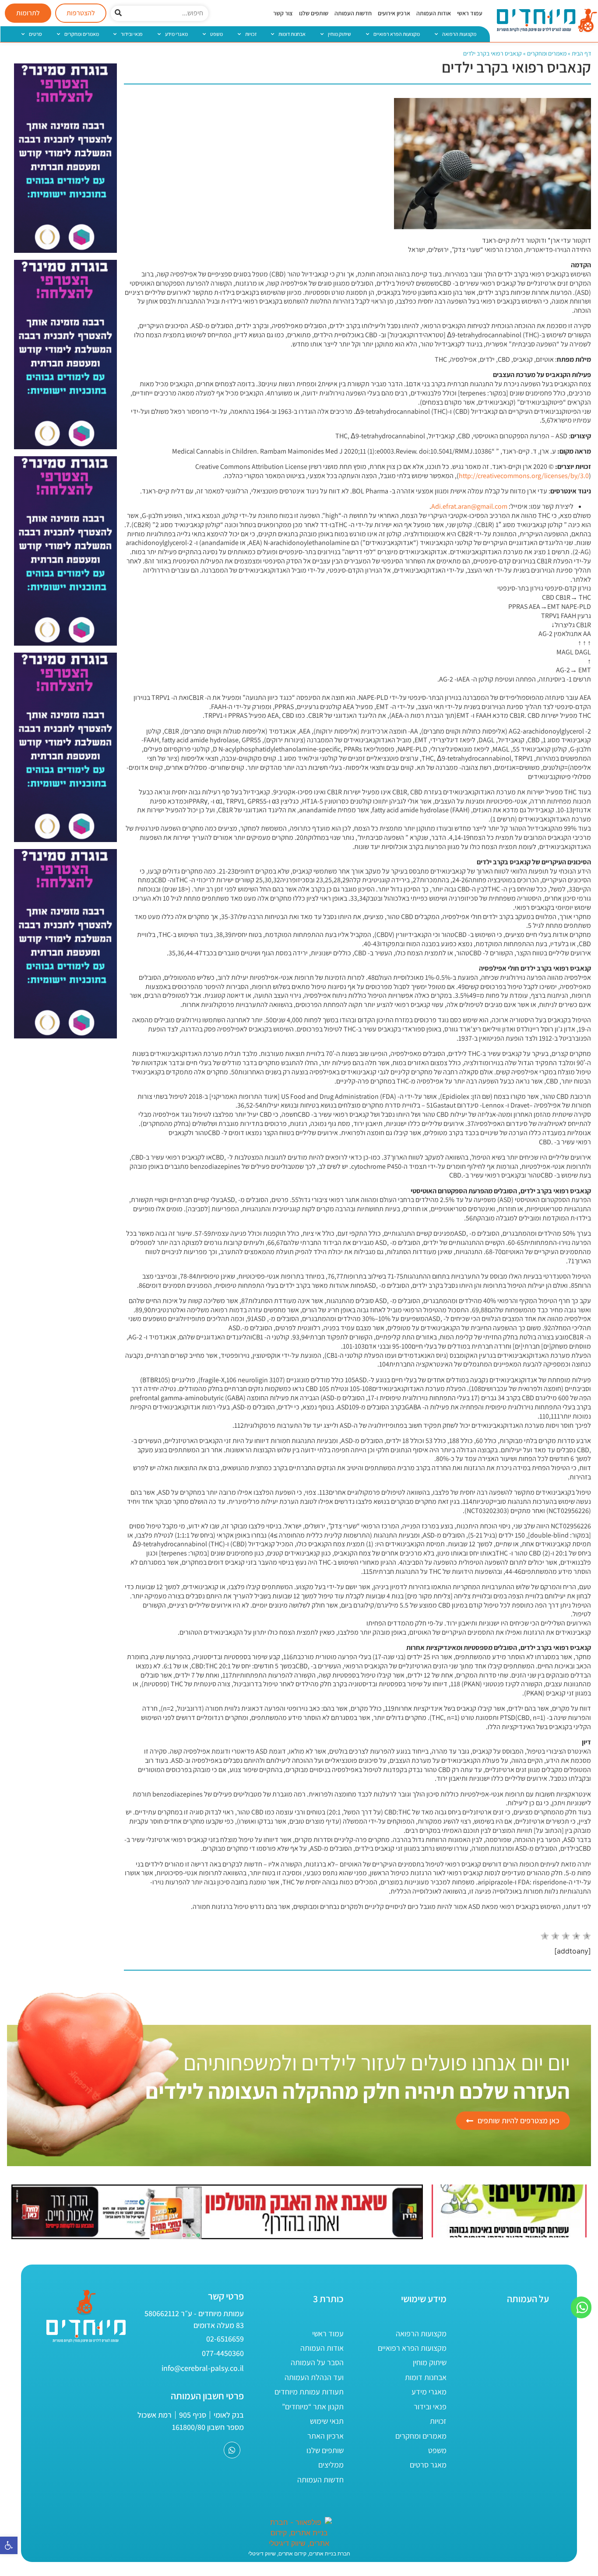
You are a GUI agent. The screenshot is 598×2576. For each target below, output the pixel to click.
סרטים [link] (35, 34)
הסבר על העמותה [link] (317, 2362)
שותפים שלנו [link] (314, 13)
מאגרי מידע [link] (176, 34)
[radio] (545, 1937)
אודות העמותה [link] (434, 13)
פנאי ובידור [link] (132, 34)
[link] (9, 2545)
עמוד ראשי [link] (470, 13)
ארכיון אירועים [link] (394, 13)
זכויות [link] (251, 34)
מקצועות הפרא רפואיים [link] (397, 34)
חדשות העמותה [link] (353, 13)
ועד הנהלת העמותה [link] (314, 2377)
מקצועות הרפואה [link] (459, 34)
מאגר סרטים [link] (428, 2465)
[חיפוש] (118, 13)
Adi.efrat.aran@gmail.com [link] (469, 506)
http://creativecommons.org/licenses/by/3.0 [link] (524, 476)
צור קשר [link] (283, 13)
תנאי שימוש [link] (327, 2421)
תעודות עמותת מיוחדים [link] (309, 2392)
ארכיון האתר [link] (325, 2436)
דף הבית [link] (581, 53)
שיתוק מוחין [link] (339, 34)
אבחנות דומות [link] (292, 34)
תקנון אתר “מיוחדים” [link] (313, 2406)
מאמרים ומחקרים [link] (82, 34)
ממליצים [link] (331, 2465)
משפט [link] (216, 34)
